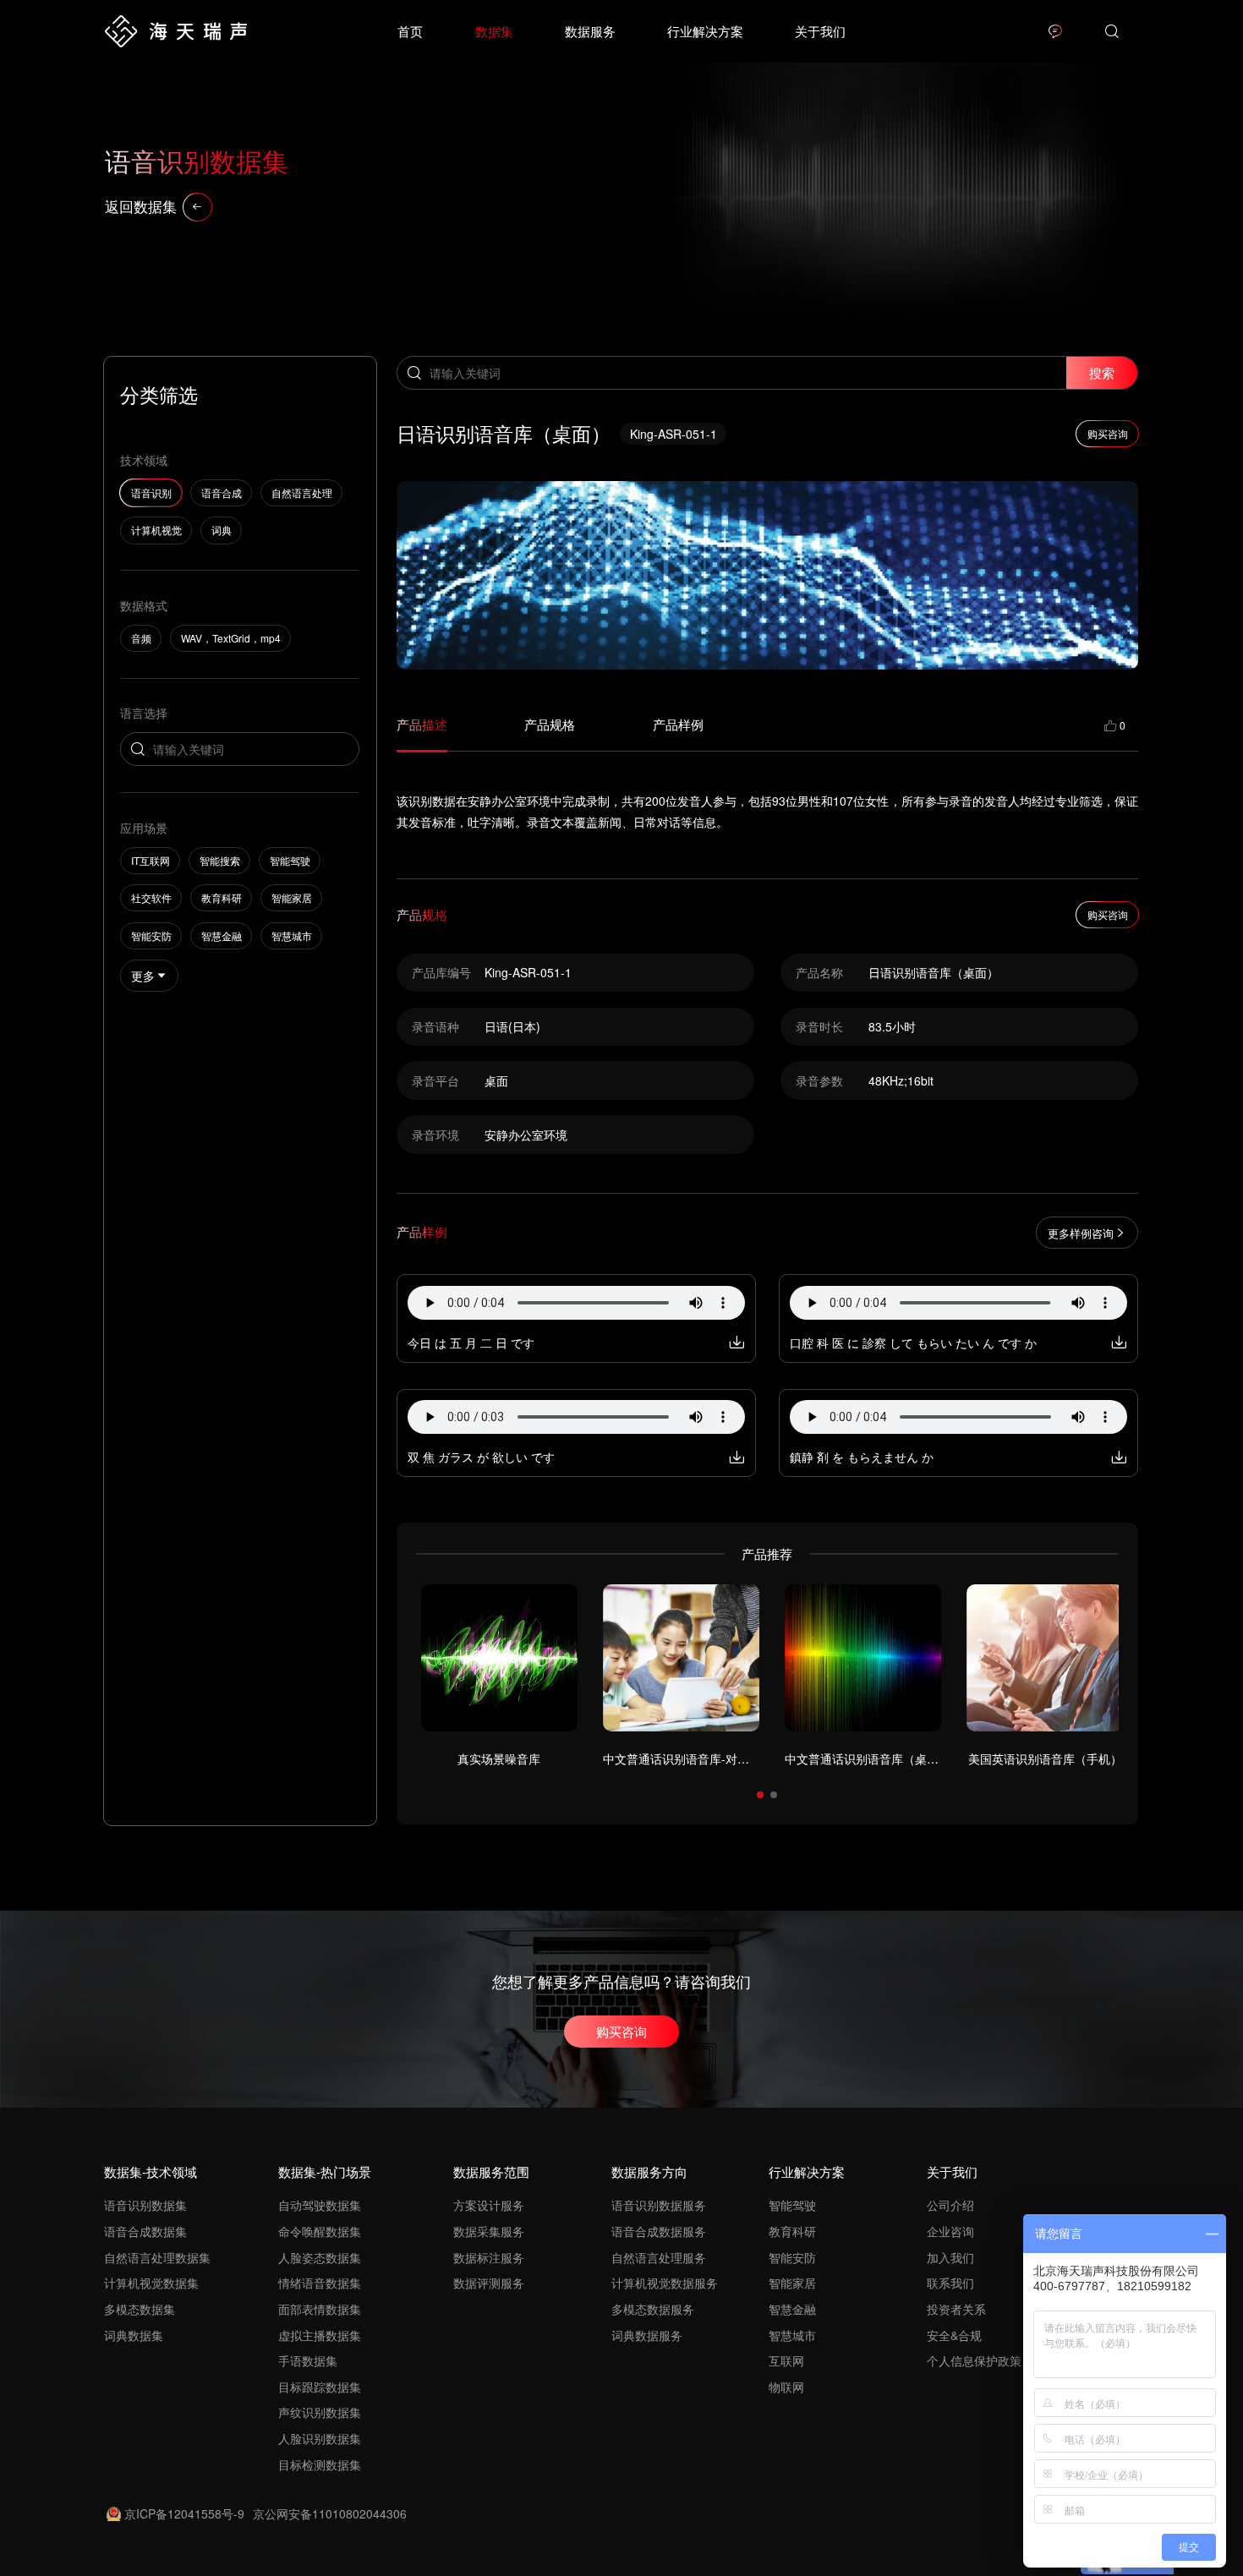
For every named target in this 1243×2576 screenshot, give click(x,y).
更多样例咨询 (1081, 1233)
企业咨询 (950, 2231)
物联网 (786, 2387)
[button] (760, 1795)
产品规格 (550, 724)
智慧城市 (792, 2335)
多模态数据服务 (653, 2309)
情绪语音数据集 (320, 2283)
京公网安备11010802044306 (330, 2513)
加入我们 (950, 2257)
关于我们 (820, 31)
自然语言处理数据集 (157, 2257)
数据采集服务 (489, 2231)
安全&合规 (954, 2335)
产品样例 (678, 724)
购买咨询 (621, 2031)
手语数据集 (308, 2360)
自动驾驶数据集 (320, 2205)
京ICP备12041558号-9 (184, 2513)
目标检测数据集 (320, 2464)
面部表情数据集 (320, 2309)
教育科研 (792, 2231)
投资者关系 (956, 2309)
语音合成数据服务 (659, 2231)
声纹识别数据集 (320, 2412)
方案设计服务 (489, 2205)
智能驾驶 (792, 2205)
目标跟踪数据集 (320, 2387)
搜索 (1102, 372)
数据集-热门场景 (325, 2171)
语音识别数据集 (145, 2205)
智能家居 (792, 2283)
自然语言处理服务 (659, 2257)
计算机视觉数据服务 (665, 2283)
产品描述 (422, 724)
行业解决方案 (705, 31)
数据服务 (590, 31)
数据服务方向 (649, 2171)
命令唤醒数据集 (320, 2231)
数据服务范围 (491, 2171)
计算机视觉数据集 (151, 2283)
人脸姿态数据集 (320, 2257)
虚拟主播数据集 (320, 2335)
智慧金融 (792, 2309)
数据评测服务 (489, 2283)
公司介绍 (950, 2205)
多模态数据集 (140, 2309)
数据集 (494, 31)
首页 (410, 31)
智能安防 (792, 2257)
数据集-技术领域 (151, 2171)
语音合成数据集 (145, 2231)
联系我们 (950, 2283)
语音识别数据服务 (659, 2205)
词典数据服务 (647, 2335)
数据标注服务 (489, 2257)
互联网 (786, 2360)
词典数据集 (134, 2335)
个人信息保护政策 (974, 2360)
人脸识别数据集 (320, 2438)
